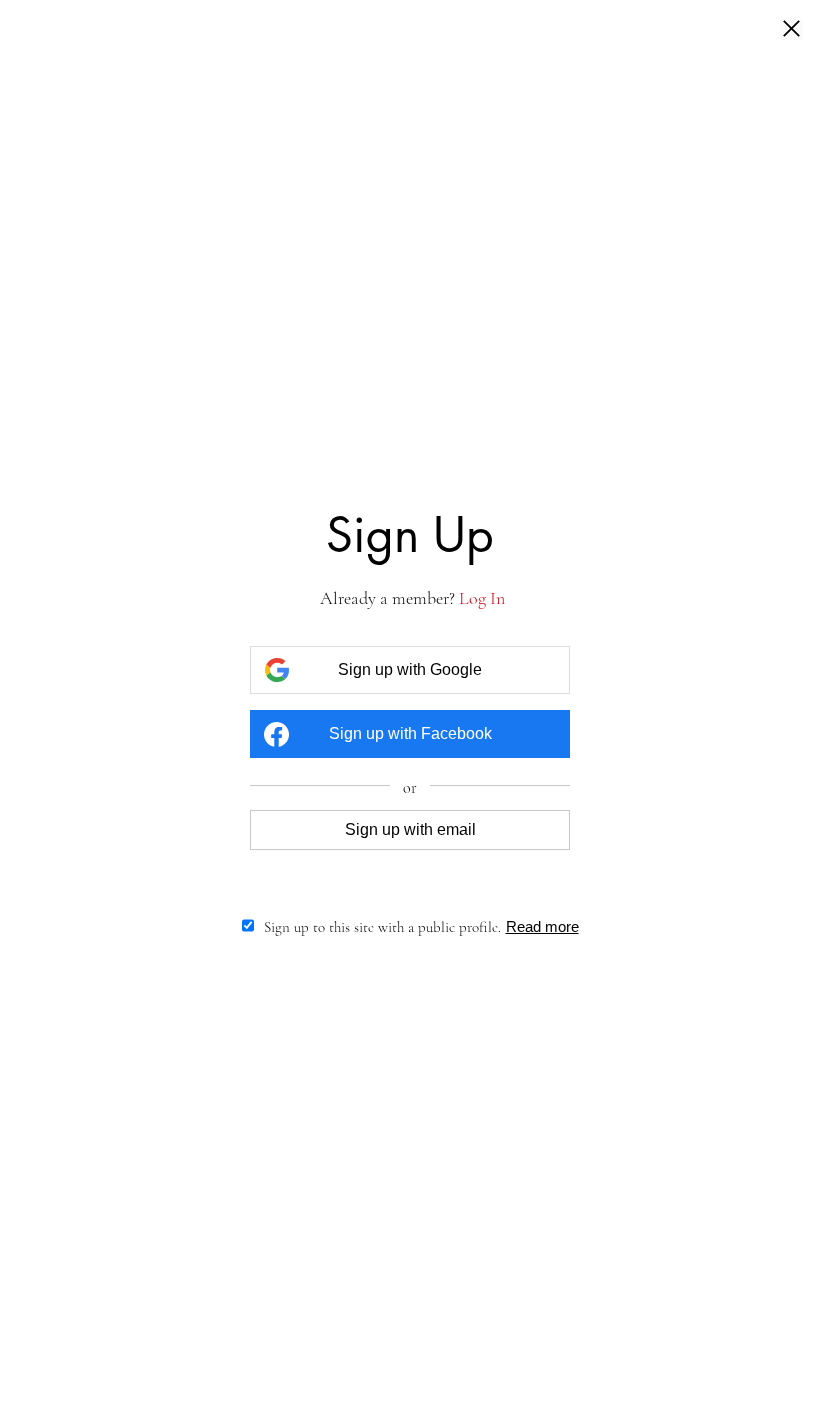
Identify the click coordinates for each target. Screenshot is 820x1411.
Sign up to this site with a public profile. (382, 927)
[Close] (791, 30)
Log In (482, 598)
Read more (542, 926)
